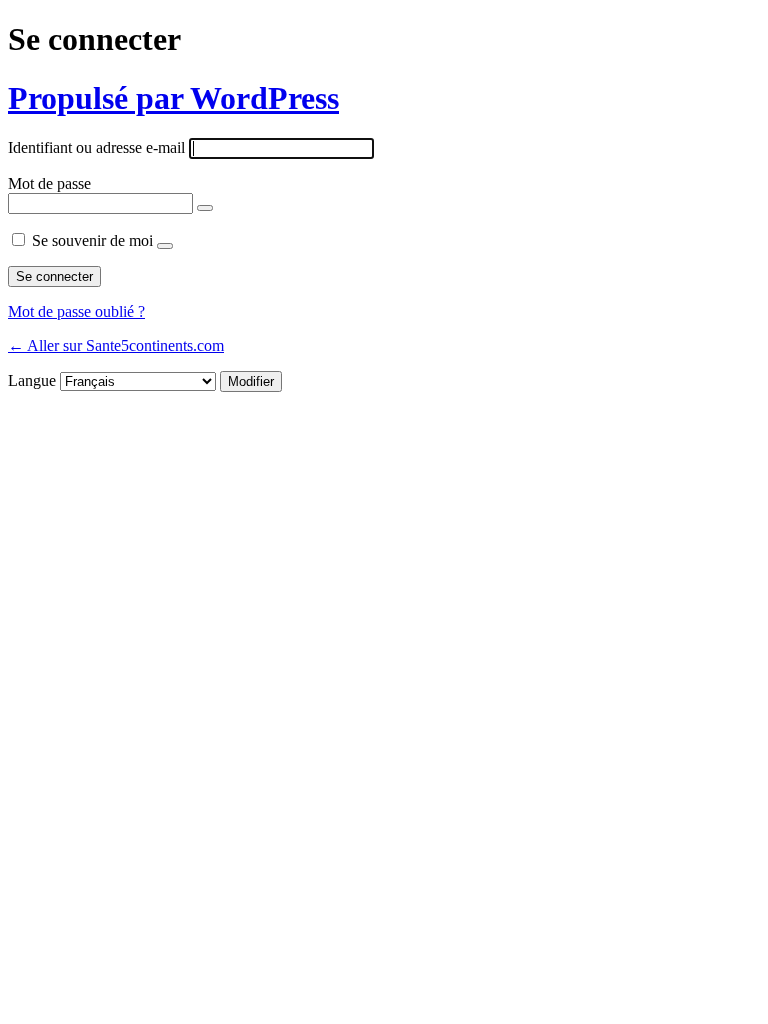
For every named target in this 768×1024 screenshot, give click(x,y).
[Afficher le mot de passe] (205, 208)
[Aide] (165, 246)
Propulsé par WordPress (173, 98)
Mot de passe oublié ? (76, 311)
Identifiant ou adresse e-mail (96, 147)
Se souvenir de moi (92, 240)
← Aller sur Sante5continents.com (116, 345)
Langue (32, 380)
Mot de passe (49, 183)
